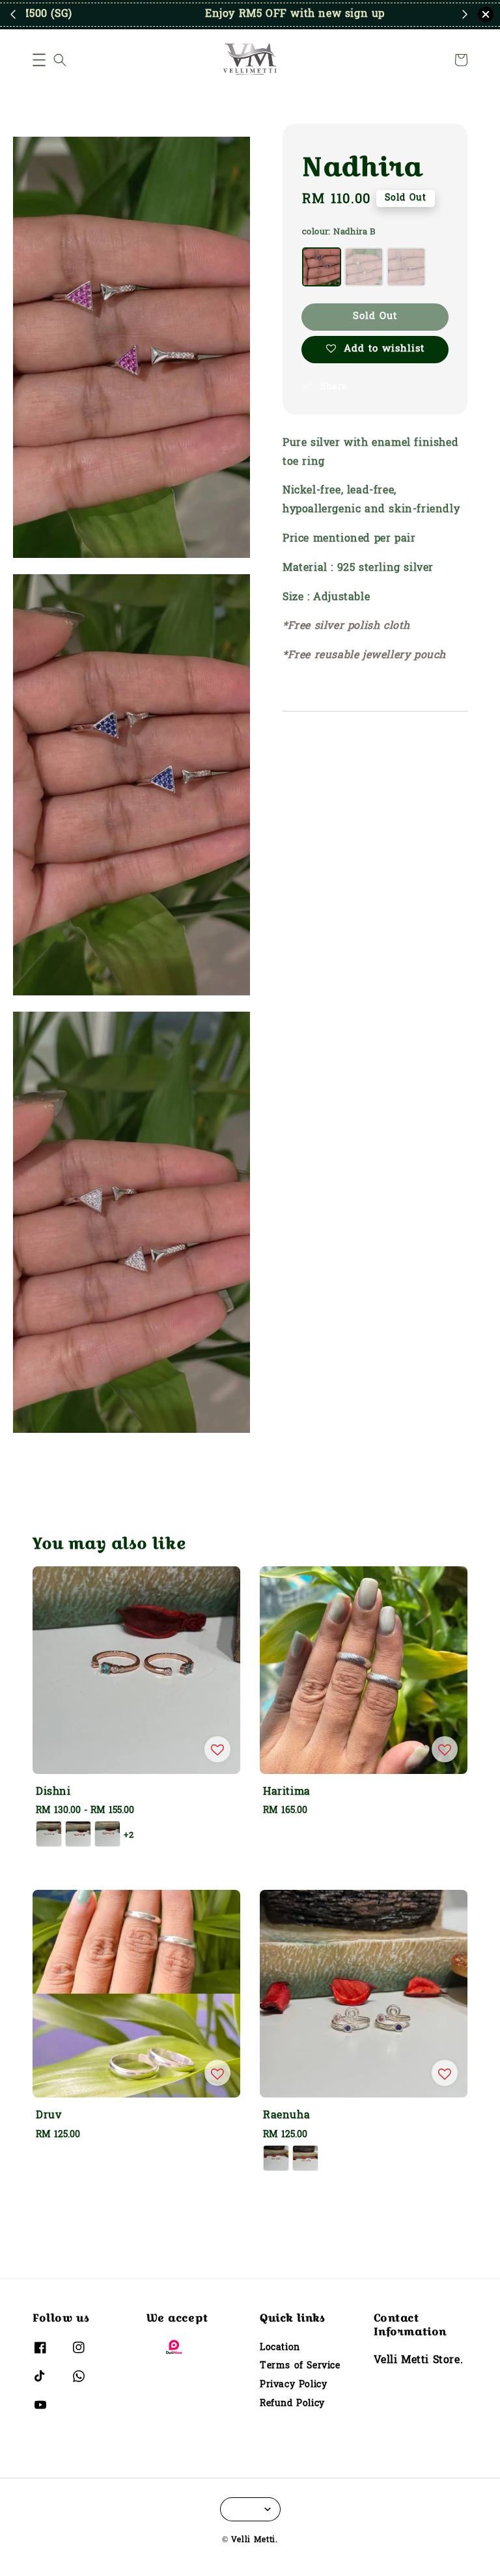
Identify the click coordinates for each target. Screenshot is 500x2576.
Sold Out (375, 316)
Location (280, 2348)
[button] (39, 60)
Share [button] (334, 387)
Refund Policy (292, 2404)
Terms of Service (300, 2366)
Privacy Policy (293, 2385)
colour (339, 232)
